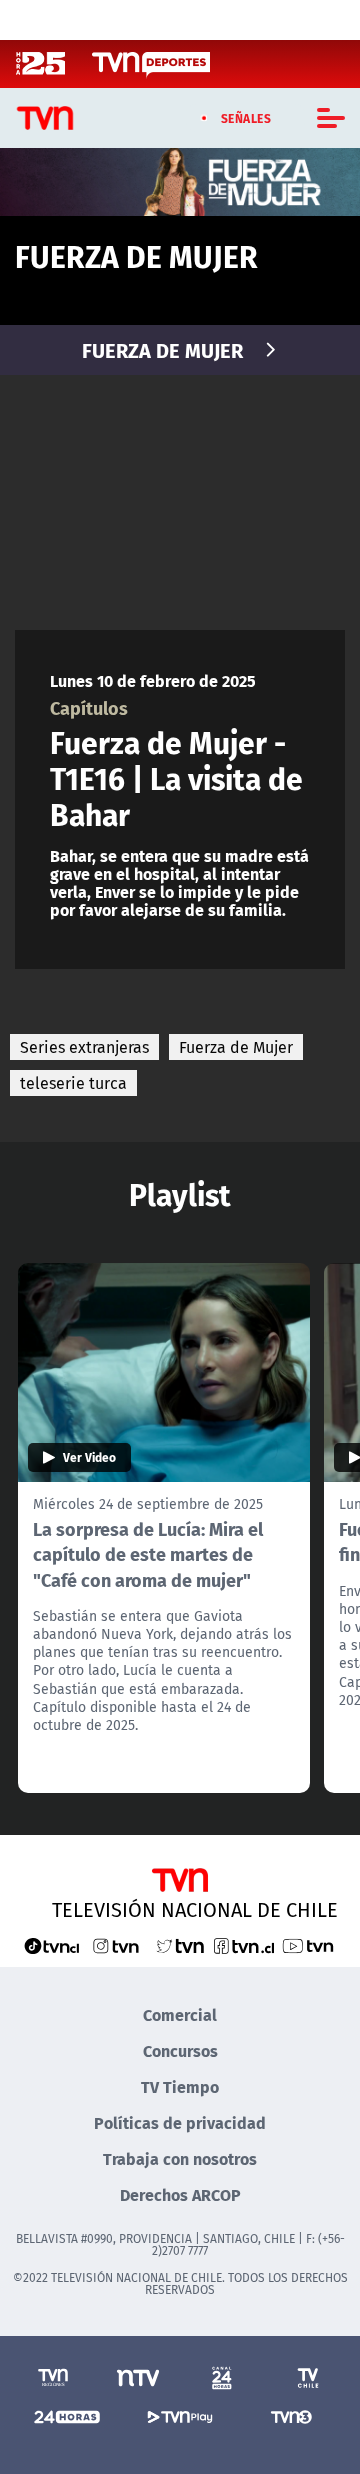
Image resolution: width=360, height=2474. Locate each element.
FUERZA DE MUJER (162, 349)
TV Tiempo (180, 2086)
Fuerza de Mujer (236, 1047)
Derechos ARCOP (180, 2194)
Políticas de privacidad (180, 2122)
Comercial (180, 2014)
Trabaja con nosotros (180, 2158)
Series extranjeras (84, 1047)
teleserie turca (73, 1083)
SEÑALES (246, 118)
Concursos (180, 2050)
